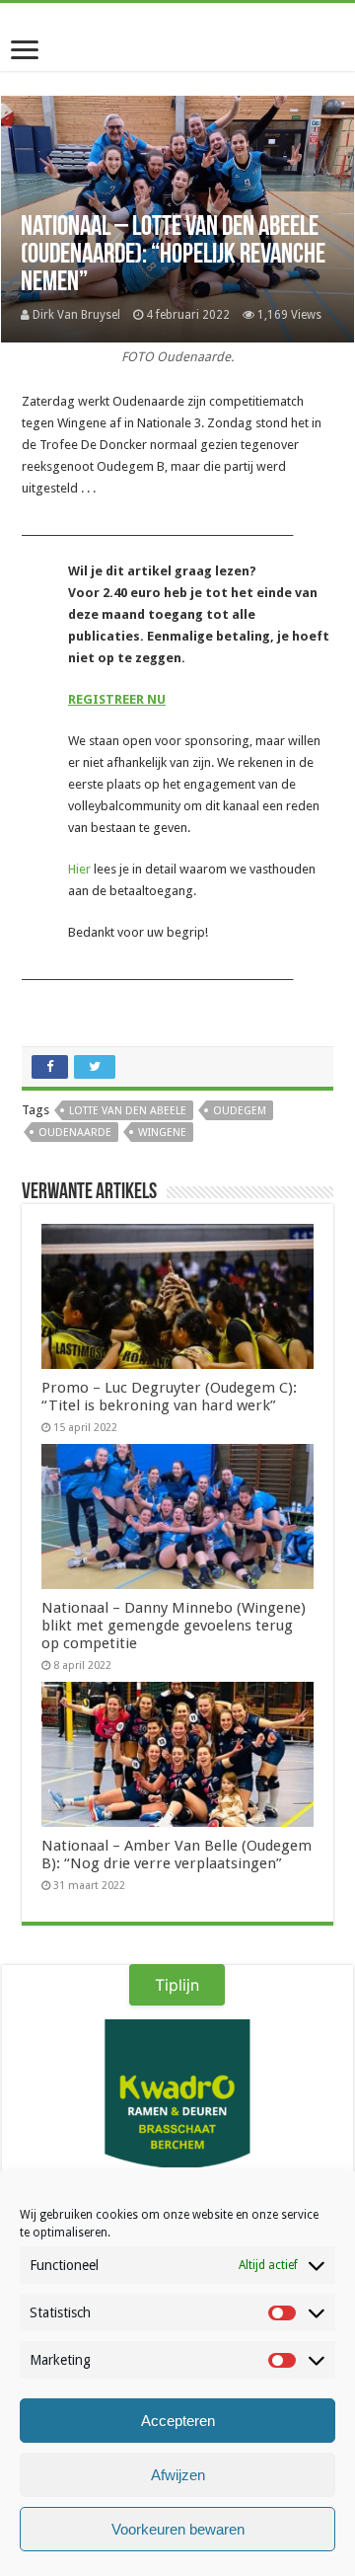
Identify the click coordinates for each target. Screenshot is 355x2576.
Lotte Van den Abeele (128, 1111)
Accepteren (178, 2421)
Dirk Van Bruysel (76, 315)
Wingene (162, 1133)
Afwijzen (178, 2475)
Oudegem (240, 1111)
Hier (79, 869)
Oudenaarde (75, 1133)
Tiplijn (177, 1985)
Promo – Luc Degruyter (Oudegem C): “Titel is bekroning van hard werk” (169, 1397)
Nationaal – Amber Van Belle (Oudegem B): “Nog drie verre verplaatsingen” (177, 1855)
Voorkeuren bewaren (178, 2529)
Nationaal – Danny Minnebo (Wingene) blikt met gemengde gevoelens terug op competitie (174, 1626)
